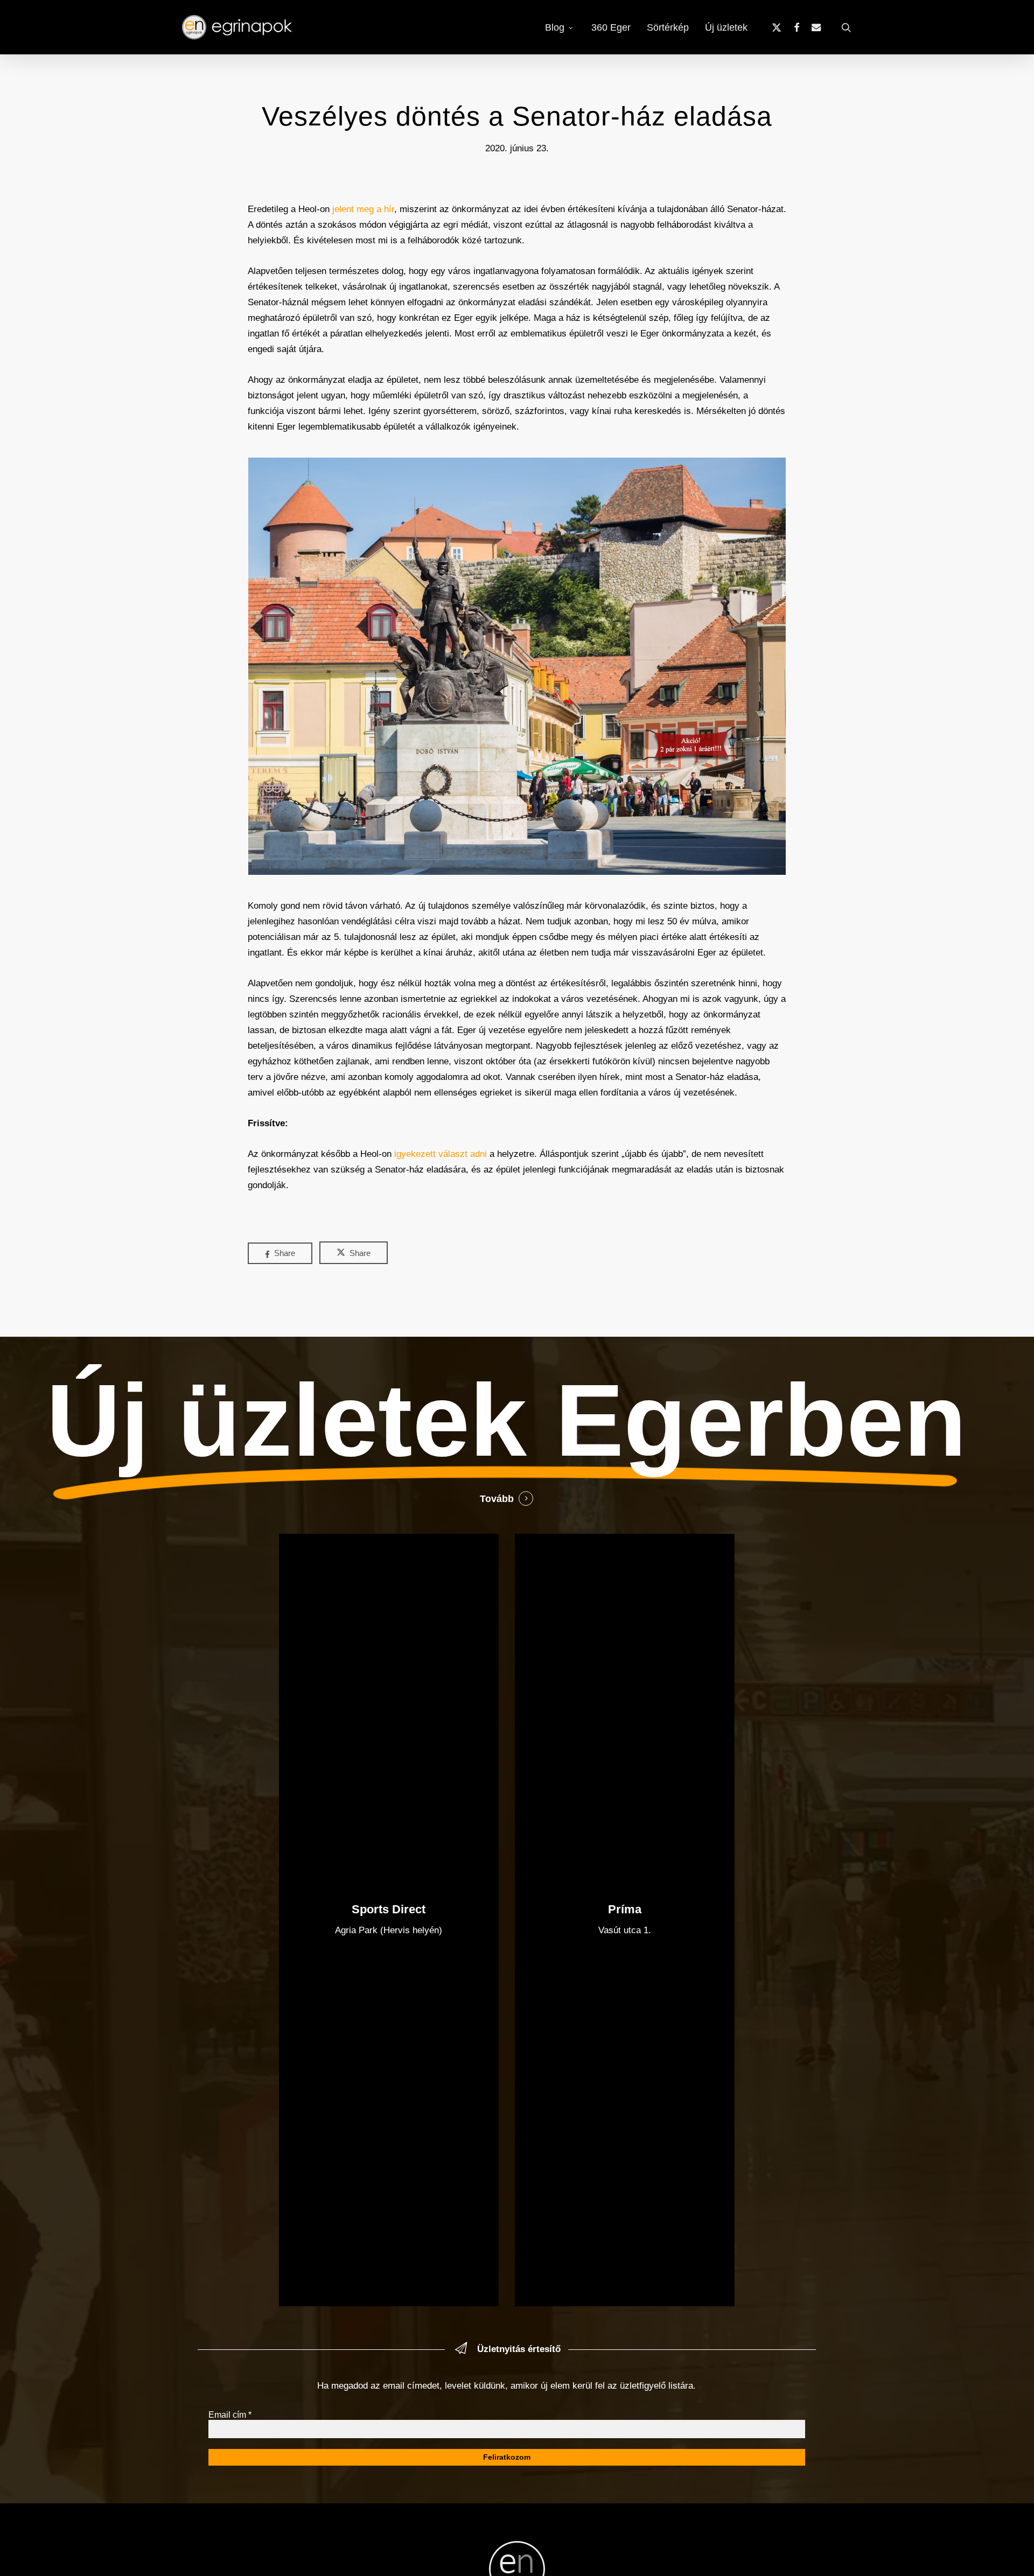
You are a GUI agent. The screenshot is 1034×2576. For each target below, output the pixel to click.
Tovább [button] (497, 1499)
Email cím (230, 2415)
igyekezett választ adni (441, 1154)
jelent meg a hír (363, 209)
